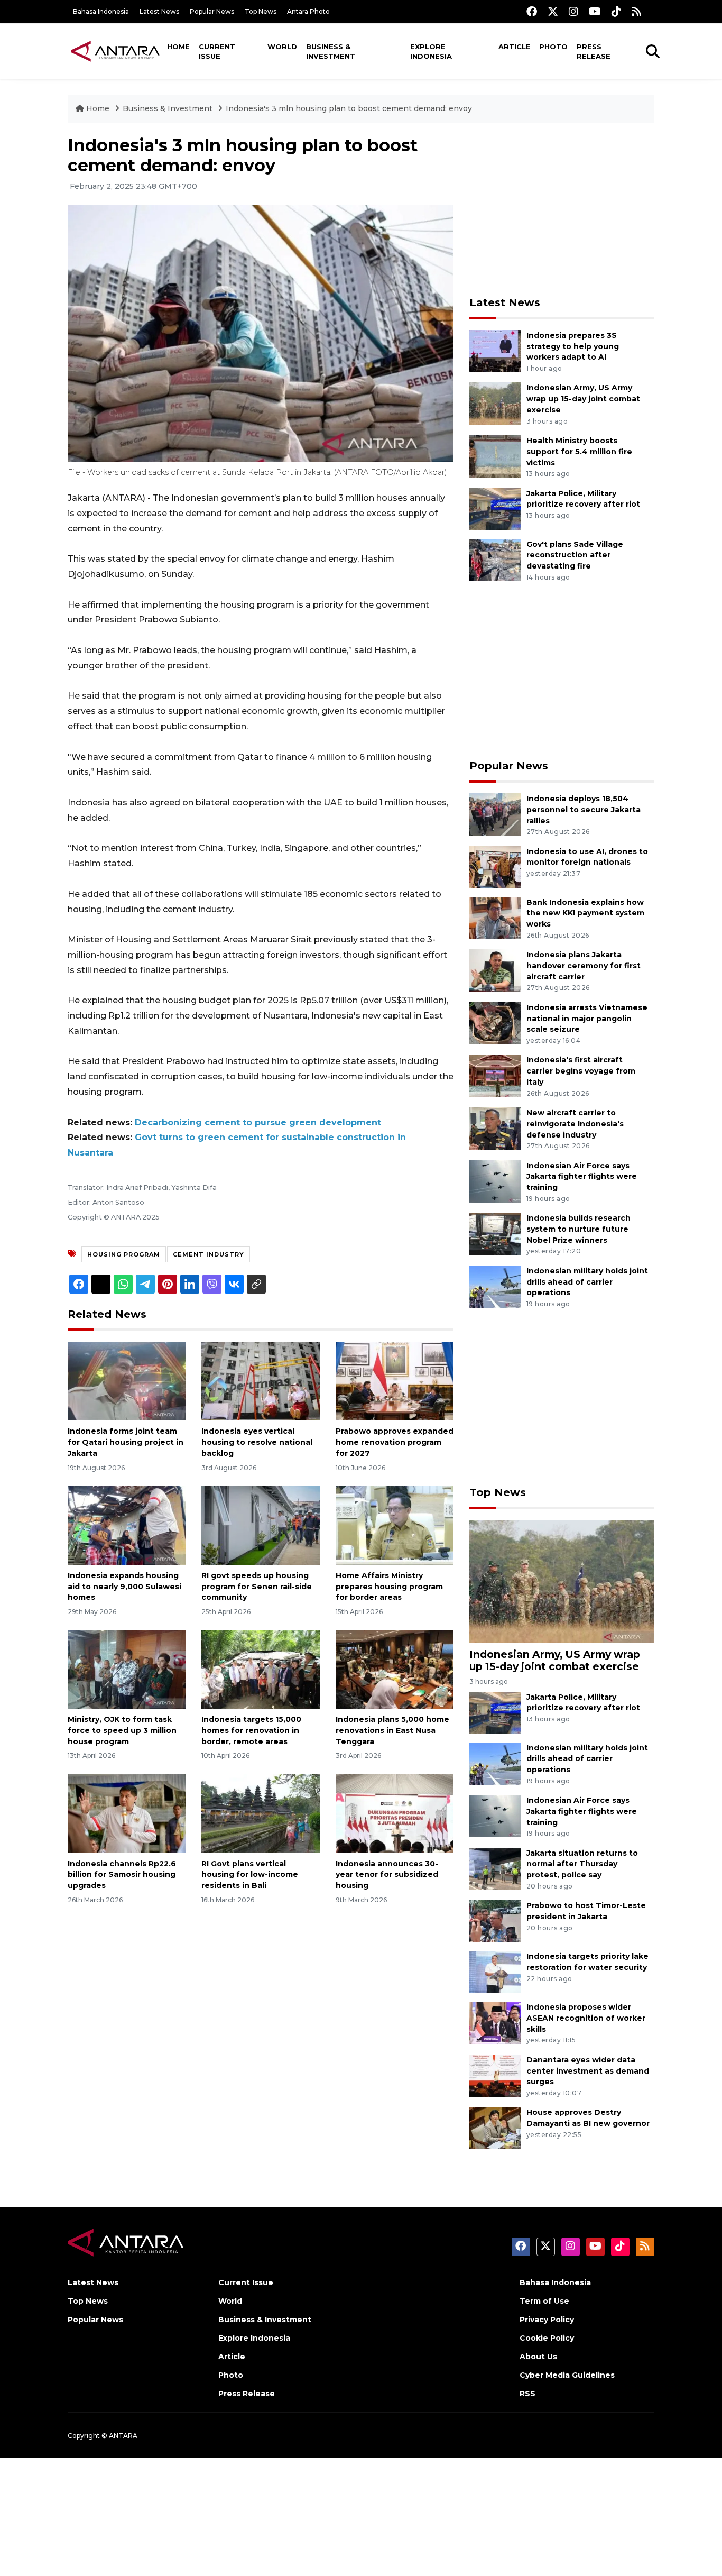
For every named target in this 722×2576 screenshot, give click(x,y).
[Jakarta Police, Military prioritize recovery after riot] (495, 508)
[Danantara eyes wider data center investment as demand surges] (495, 2075)
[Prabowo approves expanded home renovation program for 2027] (395, 1381)
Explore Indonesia (431, 51)
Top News (261, 11)
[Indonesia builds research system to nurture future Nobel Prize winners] (495, 1233)
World (282, 47)
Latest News (159, 11)
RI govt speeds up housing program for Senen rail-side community (257, 1587)
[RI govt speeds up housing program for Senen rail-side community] (260, 1525)
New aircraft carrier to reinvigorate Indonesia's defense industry (575, 1124)
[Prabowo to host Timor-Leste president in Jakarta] (495, 1920)
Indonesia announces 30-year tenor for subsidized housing (387, 1875)
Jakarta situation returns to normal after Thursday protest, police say (582, 1864)
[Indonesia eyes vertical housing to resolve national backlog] (260, 1381)
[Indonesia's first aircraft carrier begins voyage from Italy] (495, 1075)
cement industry (209, 1254)
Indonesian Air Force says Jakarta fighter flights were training (582, 1177)
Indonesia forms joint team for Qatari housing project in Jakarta (126, 1442)
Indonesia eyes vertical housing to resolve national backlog (257, 1442)
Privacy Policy (547, 2320)
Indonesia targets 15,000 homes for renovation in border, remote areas (251, 1730)
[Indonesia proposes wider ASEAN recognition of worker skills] (495, 2022)
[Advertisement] (562, 209)
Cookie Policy (547, 2338)
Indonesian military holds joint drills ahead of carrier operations (587, 1282)
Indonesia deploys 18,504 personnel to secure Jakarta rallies (584, 810)
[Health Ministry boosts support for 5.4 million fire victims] (495, 456)
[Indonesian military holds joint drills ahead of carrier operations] (495, 1286)
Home (178, 47)
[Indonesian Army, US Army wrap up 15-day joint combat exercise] (495, 403)
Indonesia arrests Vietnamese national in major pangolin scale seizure (587, 1019)
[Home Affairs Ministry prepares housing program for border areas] (395, 1525)
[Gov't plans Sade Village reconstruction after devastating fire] (495, 559)
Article (515, 47)
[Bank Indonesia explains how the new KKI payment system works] (495, 917)
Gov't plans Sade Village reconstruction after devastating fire (575, 555)
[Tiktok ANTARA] (616, 11)
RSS (527, 2394)
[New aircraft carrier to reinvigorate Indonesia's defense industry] (495, 1128)
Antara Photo (308, 11)
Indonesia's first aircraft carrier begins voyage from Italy (581, 1071)
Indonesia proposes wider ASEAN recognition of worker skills (586, 2018)
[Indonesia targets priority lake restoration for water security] (495, 1971)
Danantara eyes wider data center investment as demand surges (588, 2071)
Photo (553, 47)
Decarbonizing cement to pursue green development (258, 1122)
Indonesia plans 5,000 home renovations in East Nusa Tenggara (392, 1730)
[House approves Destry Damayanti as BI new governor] (495, 2128)
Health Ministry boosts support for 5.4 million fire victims (579, 452)
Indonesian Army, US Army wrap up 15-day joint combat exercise (583, 399)
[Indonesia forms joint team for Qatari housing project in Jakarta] (127, 1381)
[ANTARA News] (115, 51)
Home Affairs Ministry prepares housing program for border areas (389, 1587)
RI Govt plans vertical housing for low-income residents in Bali (250, 1875)
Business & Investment (331, 51)
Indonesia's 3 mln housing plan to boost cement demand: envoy (349, 108)
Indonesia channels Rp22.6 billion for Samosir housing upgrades (122, 1875)
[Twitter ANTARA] (553, 11)
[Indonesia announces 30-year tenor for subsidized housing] (395, 1813)
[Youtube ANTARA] (595, 11)
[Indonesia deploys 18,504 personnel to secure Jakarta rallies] (495, 814)
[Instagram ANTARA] (573, 11)
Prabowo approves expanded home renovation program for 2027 (395, 1442)
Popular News (212, 11)
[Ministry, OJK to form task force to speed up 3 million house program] (127, 1669)
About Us (538, 2357)
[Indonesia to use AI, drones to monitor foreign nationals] (495, 867)
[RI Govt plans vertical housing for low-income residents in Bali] (260, 1813)
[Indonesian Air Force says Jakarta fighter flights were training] (495, 1181)
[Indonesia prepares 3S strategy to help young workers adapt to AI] (495, 350)
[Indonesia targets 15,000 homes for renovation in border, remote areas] (260, 1669)
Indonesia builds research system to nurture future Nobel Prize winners (578, 1229)
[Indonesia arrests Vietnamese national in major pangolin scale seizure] (495, 1023)
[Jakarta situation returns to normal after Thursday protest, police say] (495, 1868)
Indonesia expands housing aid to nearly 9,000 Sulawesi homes (124, 1587)
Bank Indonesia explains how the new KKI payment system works (585, 913)
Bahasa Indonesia (101, 11)
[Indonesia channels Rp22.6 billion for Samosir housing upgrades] (127, 1813)
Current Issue (217, 51)
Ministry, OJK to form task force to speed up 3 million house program (122, 1730)
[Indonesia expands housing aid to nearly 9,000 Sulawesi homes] (127, 1525)
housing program (124, 1254)
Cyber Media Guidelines (567, 2375)
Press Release (594, 51)
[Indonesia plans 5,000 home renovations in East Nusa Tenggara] (395, 1669)
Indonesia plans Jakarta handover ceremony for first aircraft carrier (584, 966)
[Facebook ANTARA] (532, 11)
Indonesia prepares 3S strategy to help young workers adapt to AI (573, 346)
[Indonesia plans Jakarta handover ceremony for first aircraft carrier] (495, 970)
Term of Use (544, 2301)
